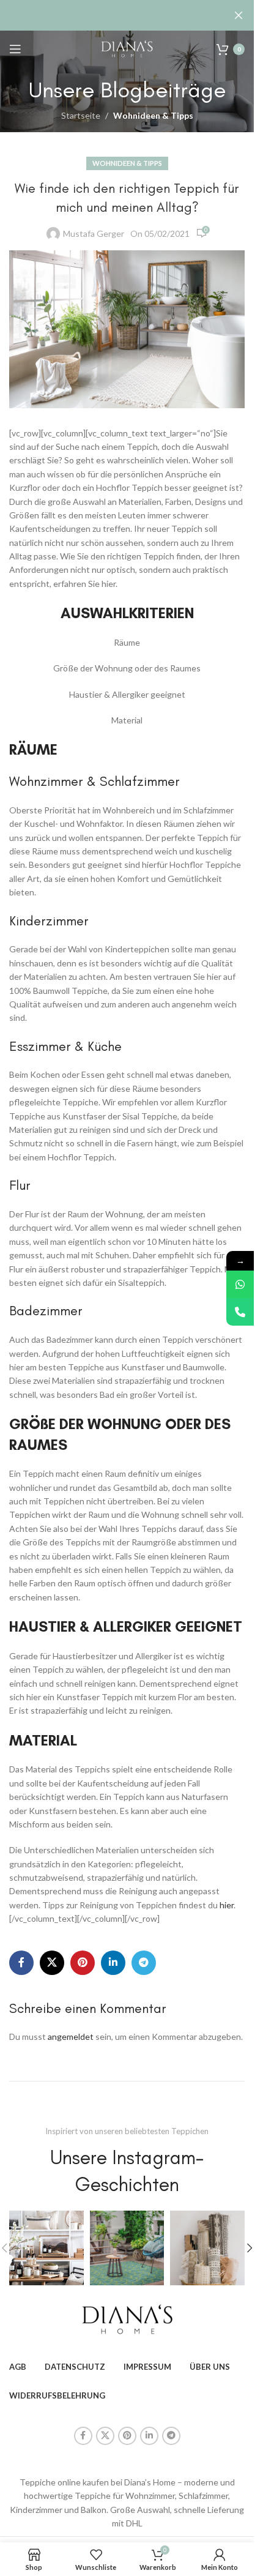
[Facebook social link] (21, 1963)
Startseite (81, 115)
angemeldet (71, 2037)
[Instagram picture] (46, 2248)
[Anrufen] (240, 1312)
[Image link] (127, 2318)
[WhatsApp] (240, 1284)
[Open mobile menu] (15, 49)
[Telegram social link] (144, 1963)
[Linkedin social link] (113, 1963)
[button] (250, 2248)
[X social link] (52, 1963)
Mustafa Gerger (94, 233)
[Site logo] (127, 48)
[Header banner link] (127, 15)
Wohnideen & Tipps (153, 115)
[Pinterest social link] (83, 1963)
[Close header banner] (239, 15)
